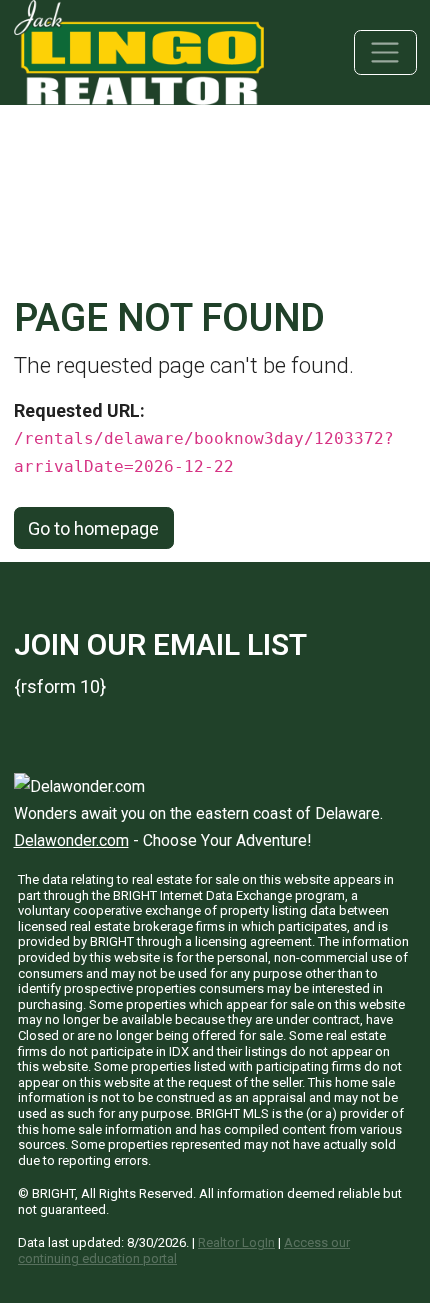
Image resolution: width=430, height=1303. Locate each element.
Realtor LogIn (236, 1242)
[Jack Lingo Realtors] (139, 50)
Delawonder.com (71, 840)
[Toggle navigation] (385, 52)
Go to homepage (93, 528)
